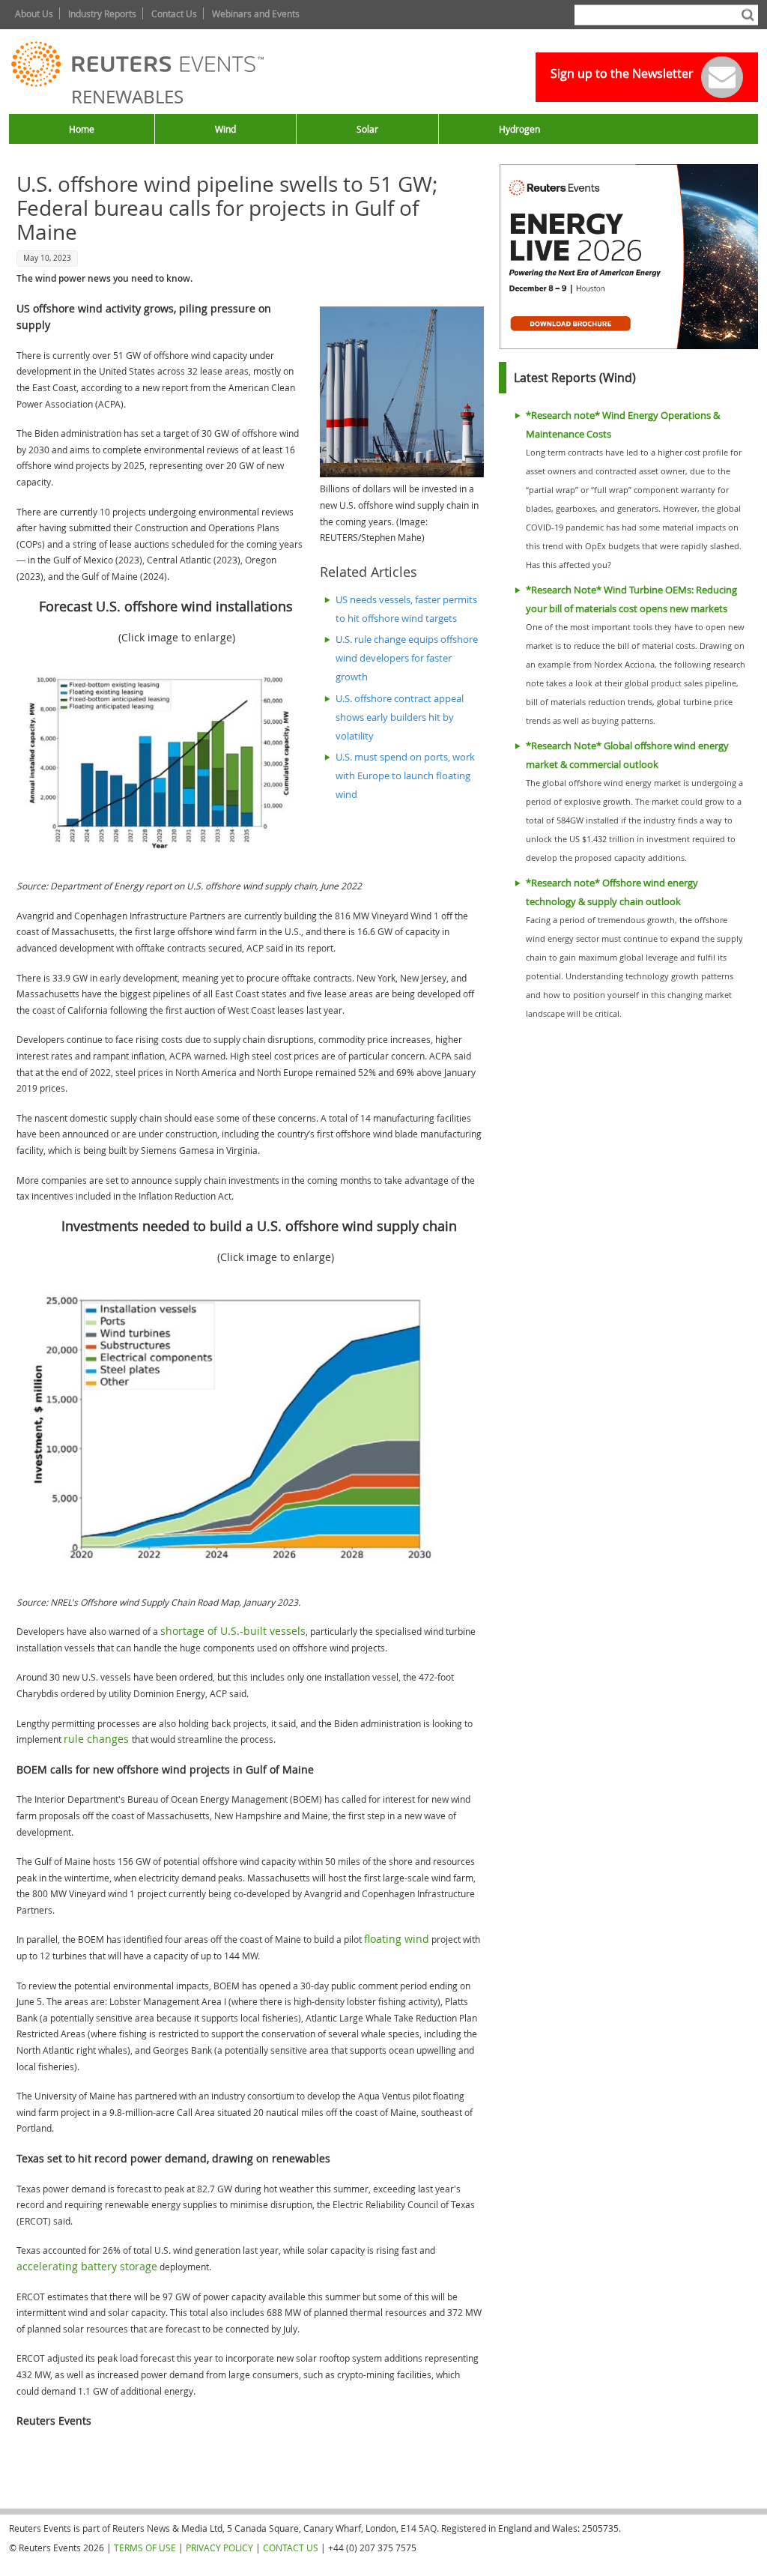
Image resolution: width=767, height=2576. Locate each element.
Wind (225, 129)
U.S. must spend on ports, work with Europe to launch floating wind (405, 776)
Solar (367, 129)
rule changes (98, 1739)
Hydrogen (519, 129)
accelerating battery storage (87, 2266)
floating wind (397, 1939)
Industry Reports (102, 13)
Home (82, 129)
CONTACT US (291, 2548)
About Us (34, 13)
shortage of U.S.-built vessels (233, 1631)
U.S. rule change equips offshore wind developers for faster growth (407, 658)
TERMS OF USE (145, 2548)
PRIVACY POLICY (219, 2548)
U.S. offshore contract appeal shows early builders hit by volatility (400, 717)
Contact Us (174, 13)
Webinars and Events (256, 13)
